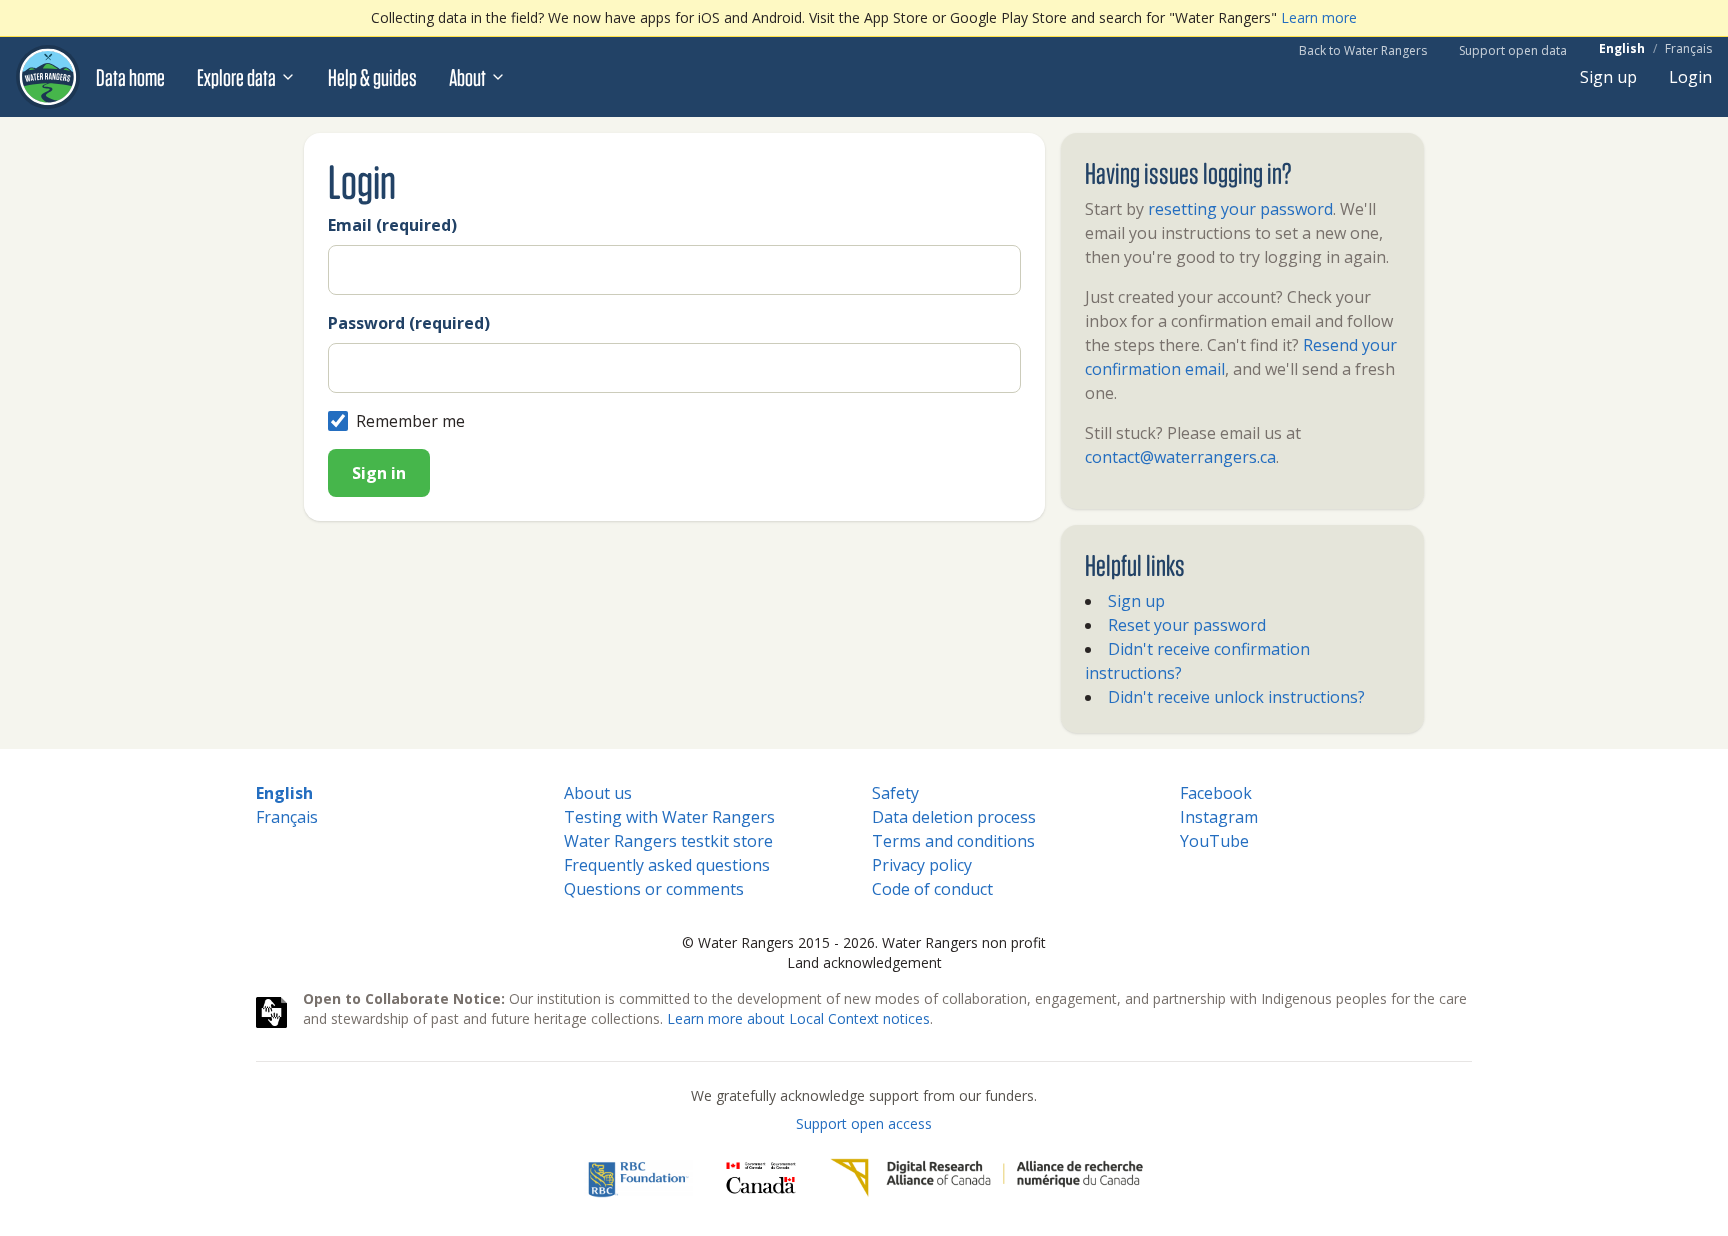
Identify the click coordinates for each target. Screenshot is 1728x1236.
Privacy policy (922, 865)
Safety (895, 793)
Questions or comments (654, 889)
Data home (130, 77)
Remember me (410, 421)
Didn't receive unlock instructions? (1236, 697)
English (1622, 49)
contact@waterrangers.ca (1180, 457)
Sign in (379, 473)
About (467, 77)
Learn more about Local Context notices (798, 1018)
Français (1688, 49)
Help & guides (372, 77)
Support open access (864, 1123)
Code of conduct (932, 889)
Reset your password (1187, 625)
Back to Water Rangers (1363, 50)
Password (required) (409, 323)
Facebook (1216, 793)
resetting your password (1240, 209)
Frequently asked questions (667, 865)
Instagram (1219, 817)
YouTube (1214, 841)
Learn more (1319, 17)
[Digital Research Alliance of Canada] (986, 1178)
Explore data (236, 77)
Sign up (1608, 77)
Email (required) (392, 225)
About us (598, 793)
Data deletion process (954, 817)
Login (1690, 77)
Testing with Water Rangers (669, 817)
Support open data (1513, 50)
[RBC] (638, 1178)
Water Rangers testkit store (668, 841)
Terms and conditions (953, 841)
